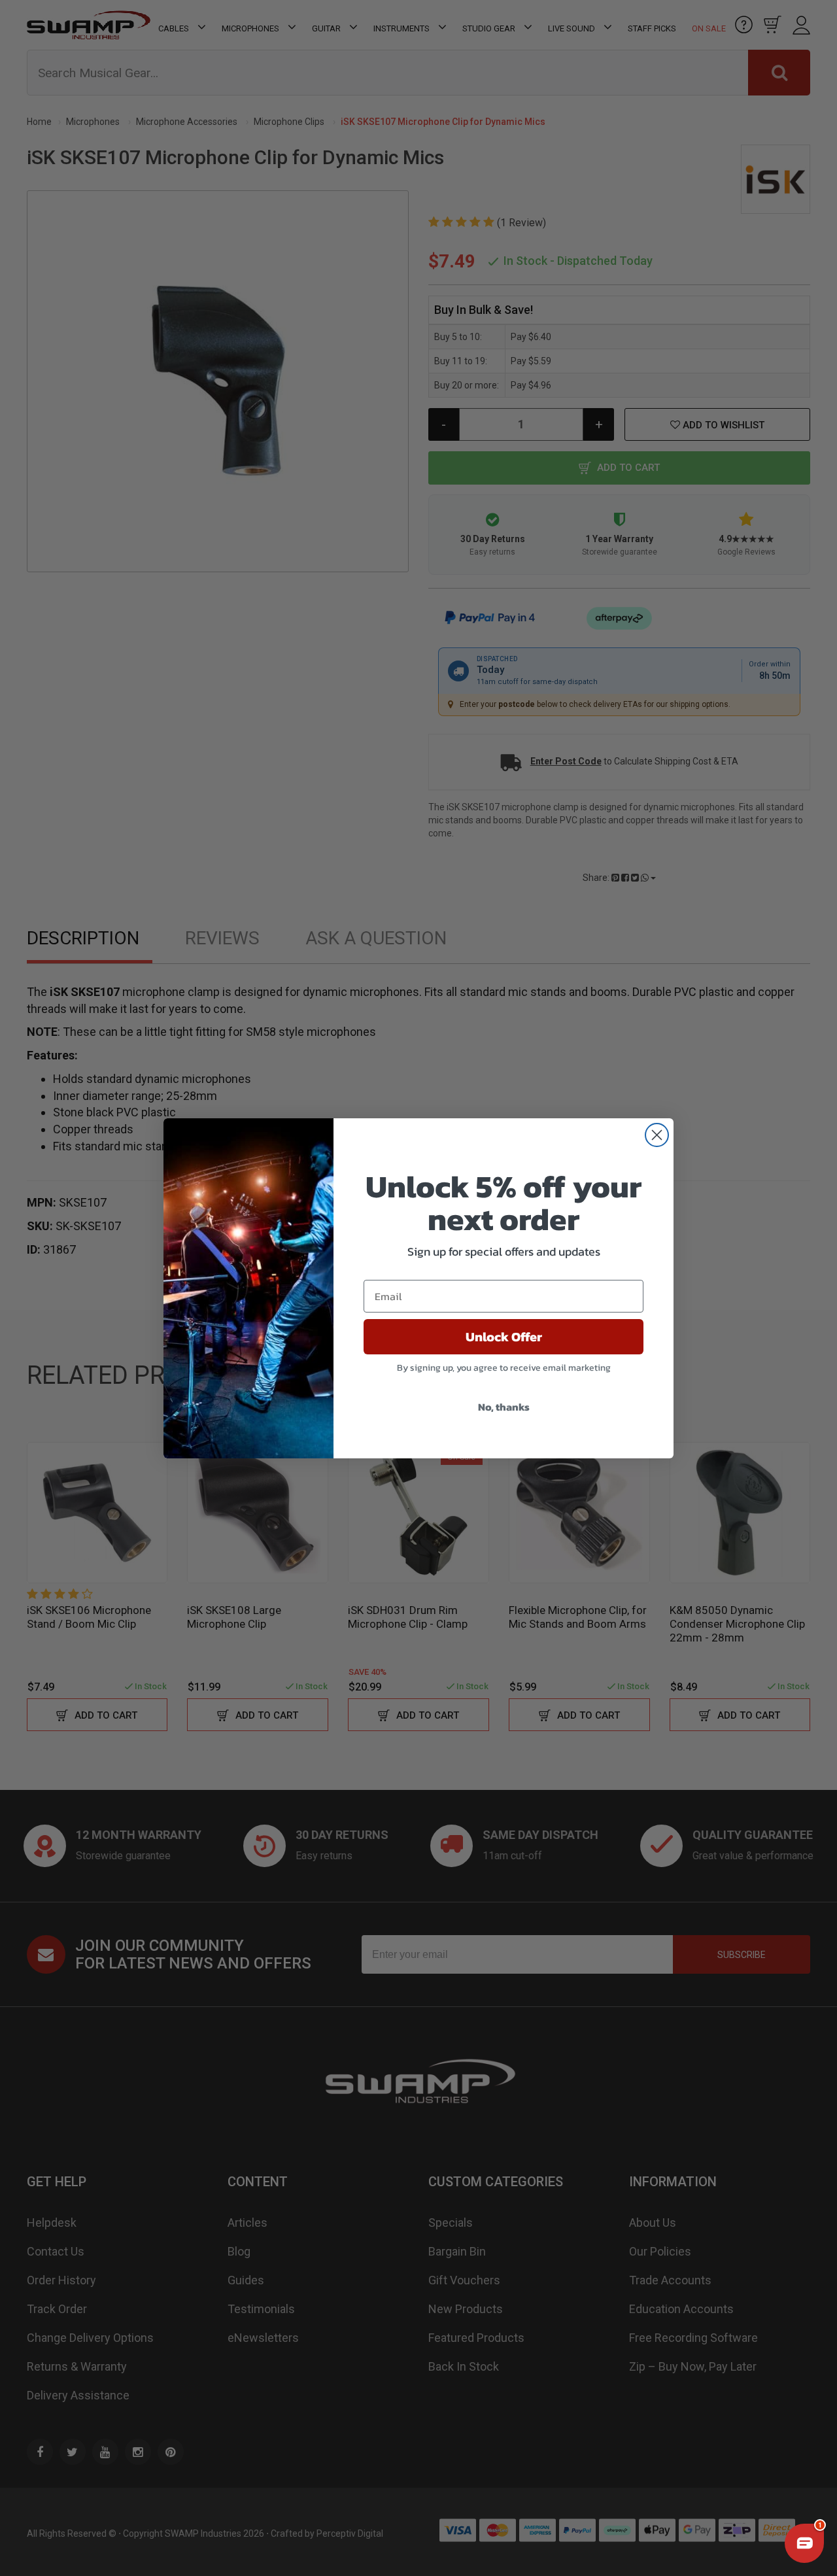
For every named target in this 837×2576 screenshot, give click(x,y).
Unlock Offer (504, 1337)
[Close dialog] (657, 1135)
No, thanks (504, 1407)
